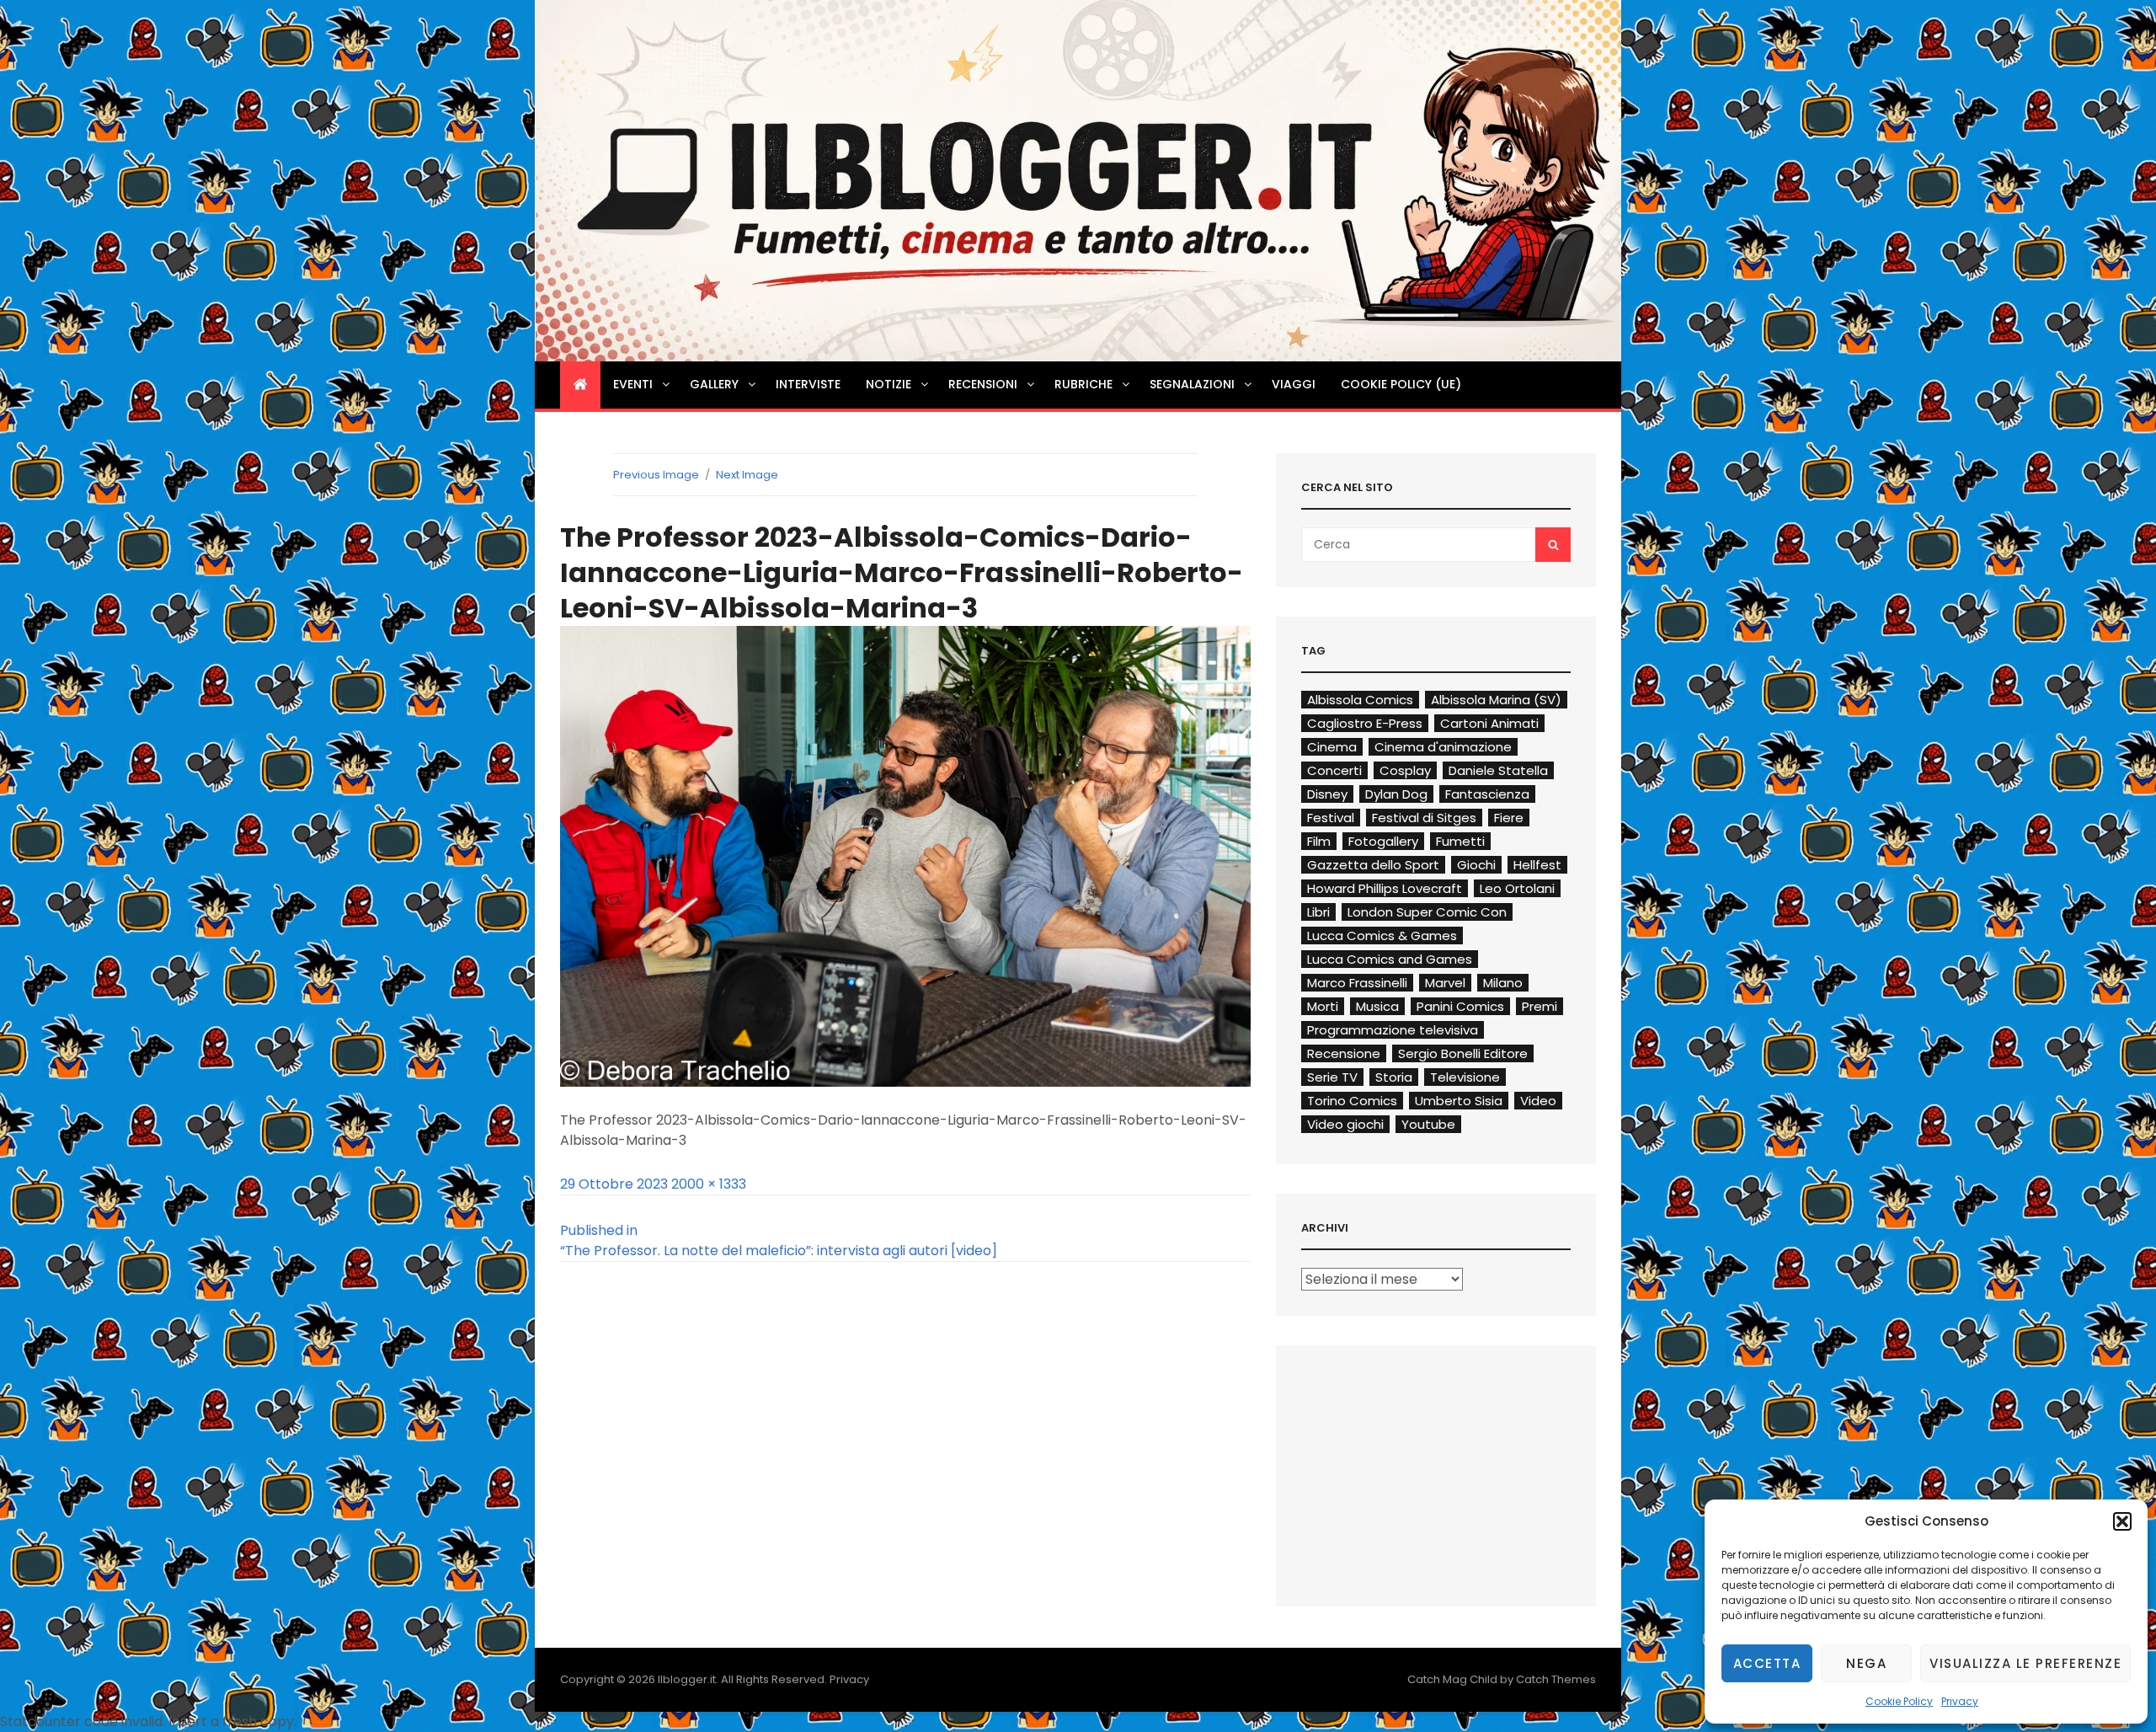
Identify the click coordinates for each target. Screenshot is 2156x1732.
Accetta (1767, 1663)
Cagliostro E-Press (1365, 723)
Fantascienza (1487, 794)
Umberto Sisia (1459, 1101)
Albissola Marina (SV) (1496, 700)
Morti (1323, 1006)
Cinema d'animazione (1443, 747)
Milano (1503, 983)
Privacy (1960, 1701)
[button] (2122, 1521)
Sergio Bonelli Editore (1463, 1053)
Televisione (1465, 1077)
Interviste (808, 384)
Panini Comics (1460, 1006)
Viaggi (1294, 384)
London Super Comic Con (1427, 912)
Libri (1318, 912)
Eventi (633, 384)
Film (1319, 841)
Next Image (747, 475)
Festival (1331, 818)
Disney (1327, 794)
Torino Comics (1352, 1101)
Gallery (714, 384)
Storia (1394, 1077)
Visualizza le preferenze (2025, 1663)
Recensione (1344, 1053)
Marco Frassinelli (1357, 983)
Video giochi (1345, 1124)
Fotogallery (1383, 841)
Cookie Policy (1899, 1701)
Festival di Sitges (1424, 818)
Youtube (1428, 1124)
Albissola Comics (1360, 700)
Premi (1540, 1006)
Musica (1377, 1006)
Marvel (1445, 983)
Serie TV (1332, 1077)
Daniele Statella (1498, 770)
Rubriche (1083, 384)
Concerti (1334, 770)
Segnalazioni (1192, 384)
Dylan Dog (1396, 794)
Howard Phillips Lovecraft (1385, 888)
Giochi (1476, 865)
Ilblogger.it (687, 1679)
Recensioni (983, 384)
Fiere (1509, 818)
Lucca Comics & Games (1382, 935)
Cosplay (1405, 770)
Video (1538, 1101)
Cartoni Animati (1489, 723)
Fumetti (1460, 841)
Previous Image (656, 475)
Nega (1866, 1663)
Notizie (889, 384)
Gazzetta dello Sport (1373, 865)
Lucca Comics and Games (1390, 959)
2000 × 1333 (709, 1184)
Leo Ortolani (1517, 888)
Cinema (1332, 747)
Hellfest (1537, 865)
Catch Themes (1556, 1679)
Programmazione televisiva (1393, 1030)
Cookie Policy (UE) (1401, 384)
